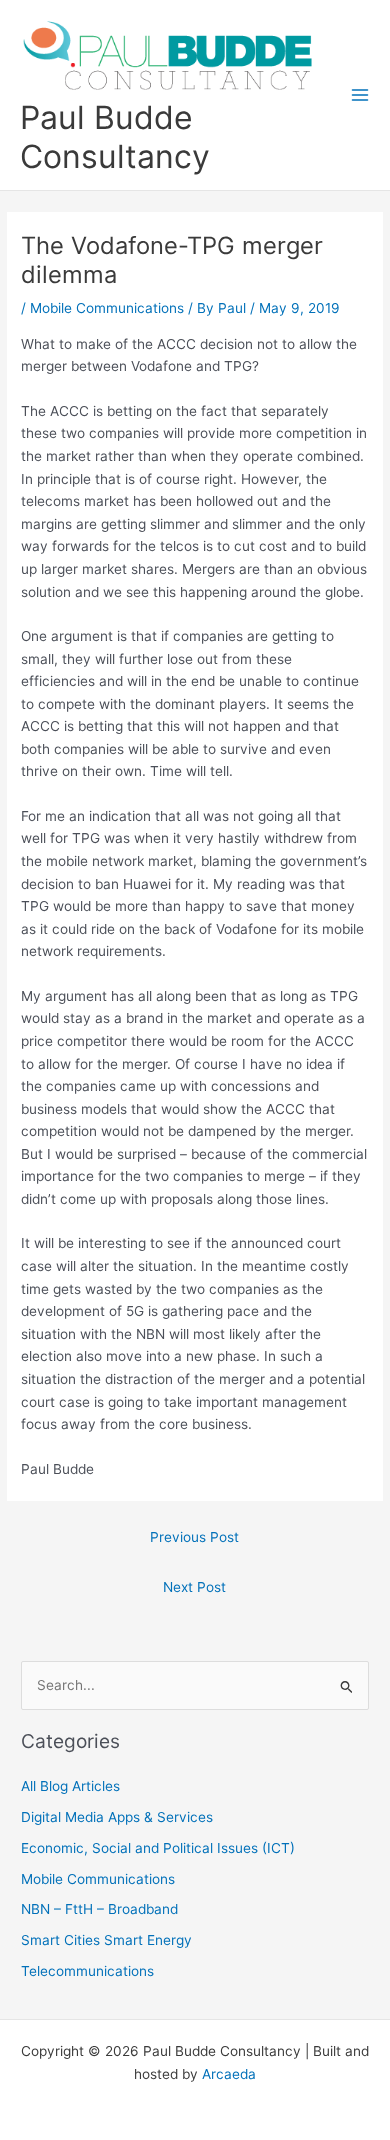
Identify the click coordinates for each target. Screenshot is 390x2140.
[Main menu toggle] (360, 95)
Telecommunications (87, 1971)
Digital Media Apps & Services (117, 1817)
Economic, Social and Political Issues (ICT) (158, 1848)
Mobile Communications (107, 308)
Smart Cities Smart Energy (106, 1940)
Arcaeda (229, 2074)
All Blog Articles (70, 1786)
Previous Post (194, 1537)
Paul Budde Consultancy (115, 137)
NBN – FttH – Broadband (99, 1909)
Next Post (194, 1587)
